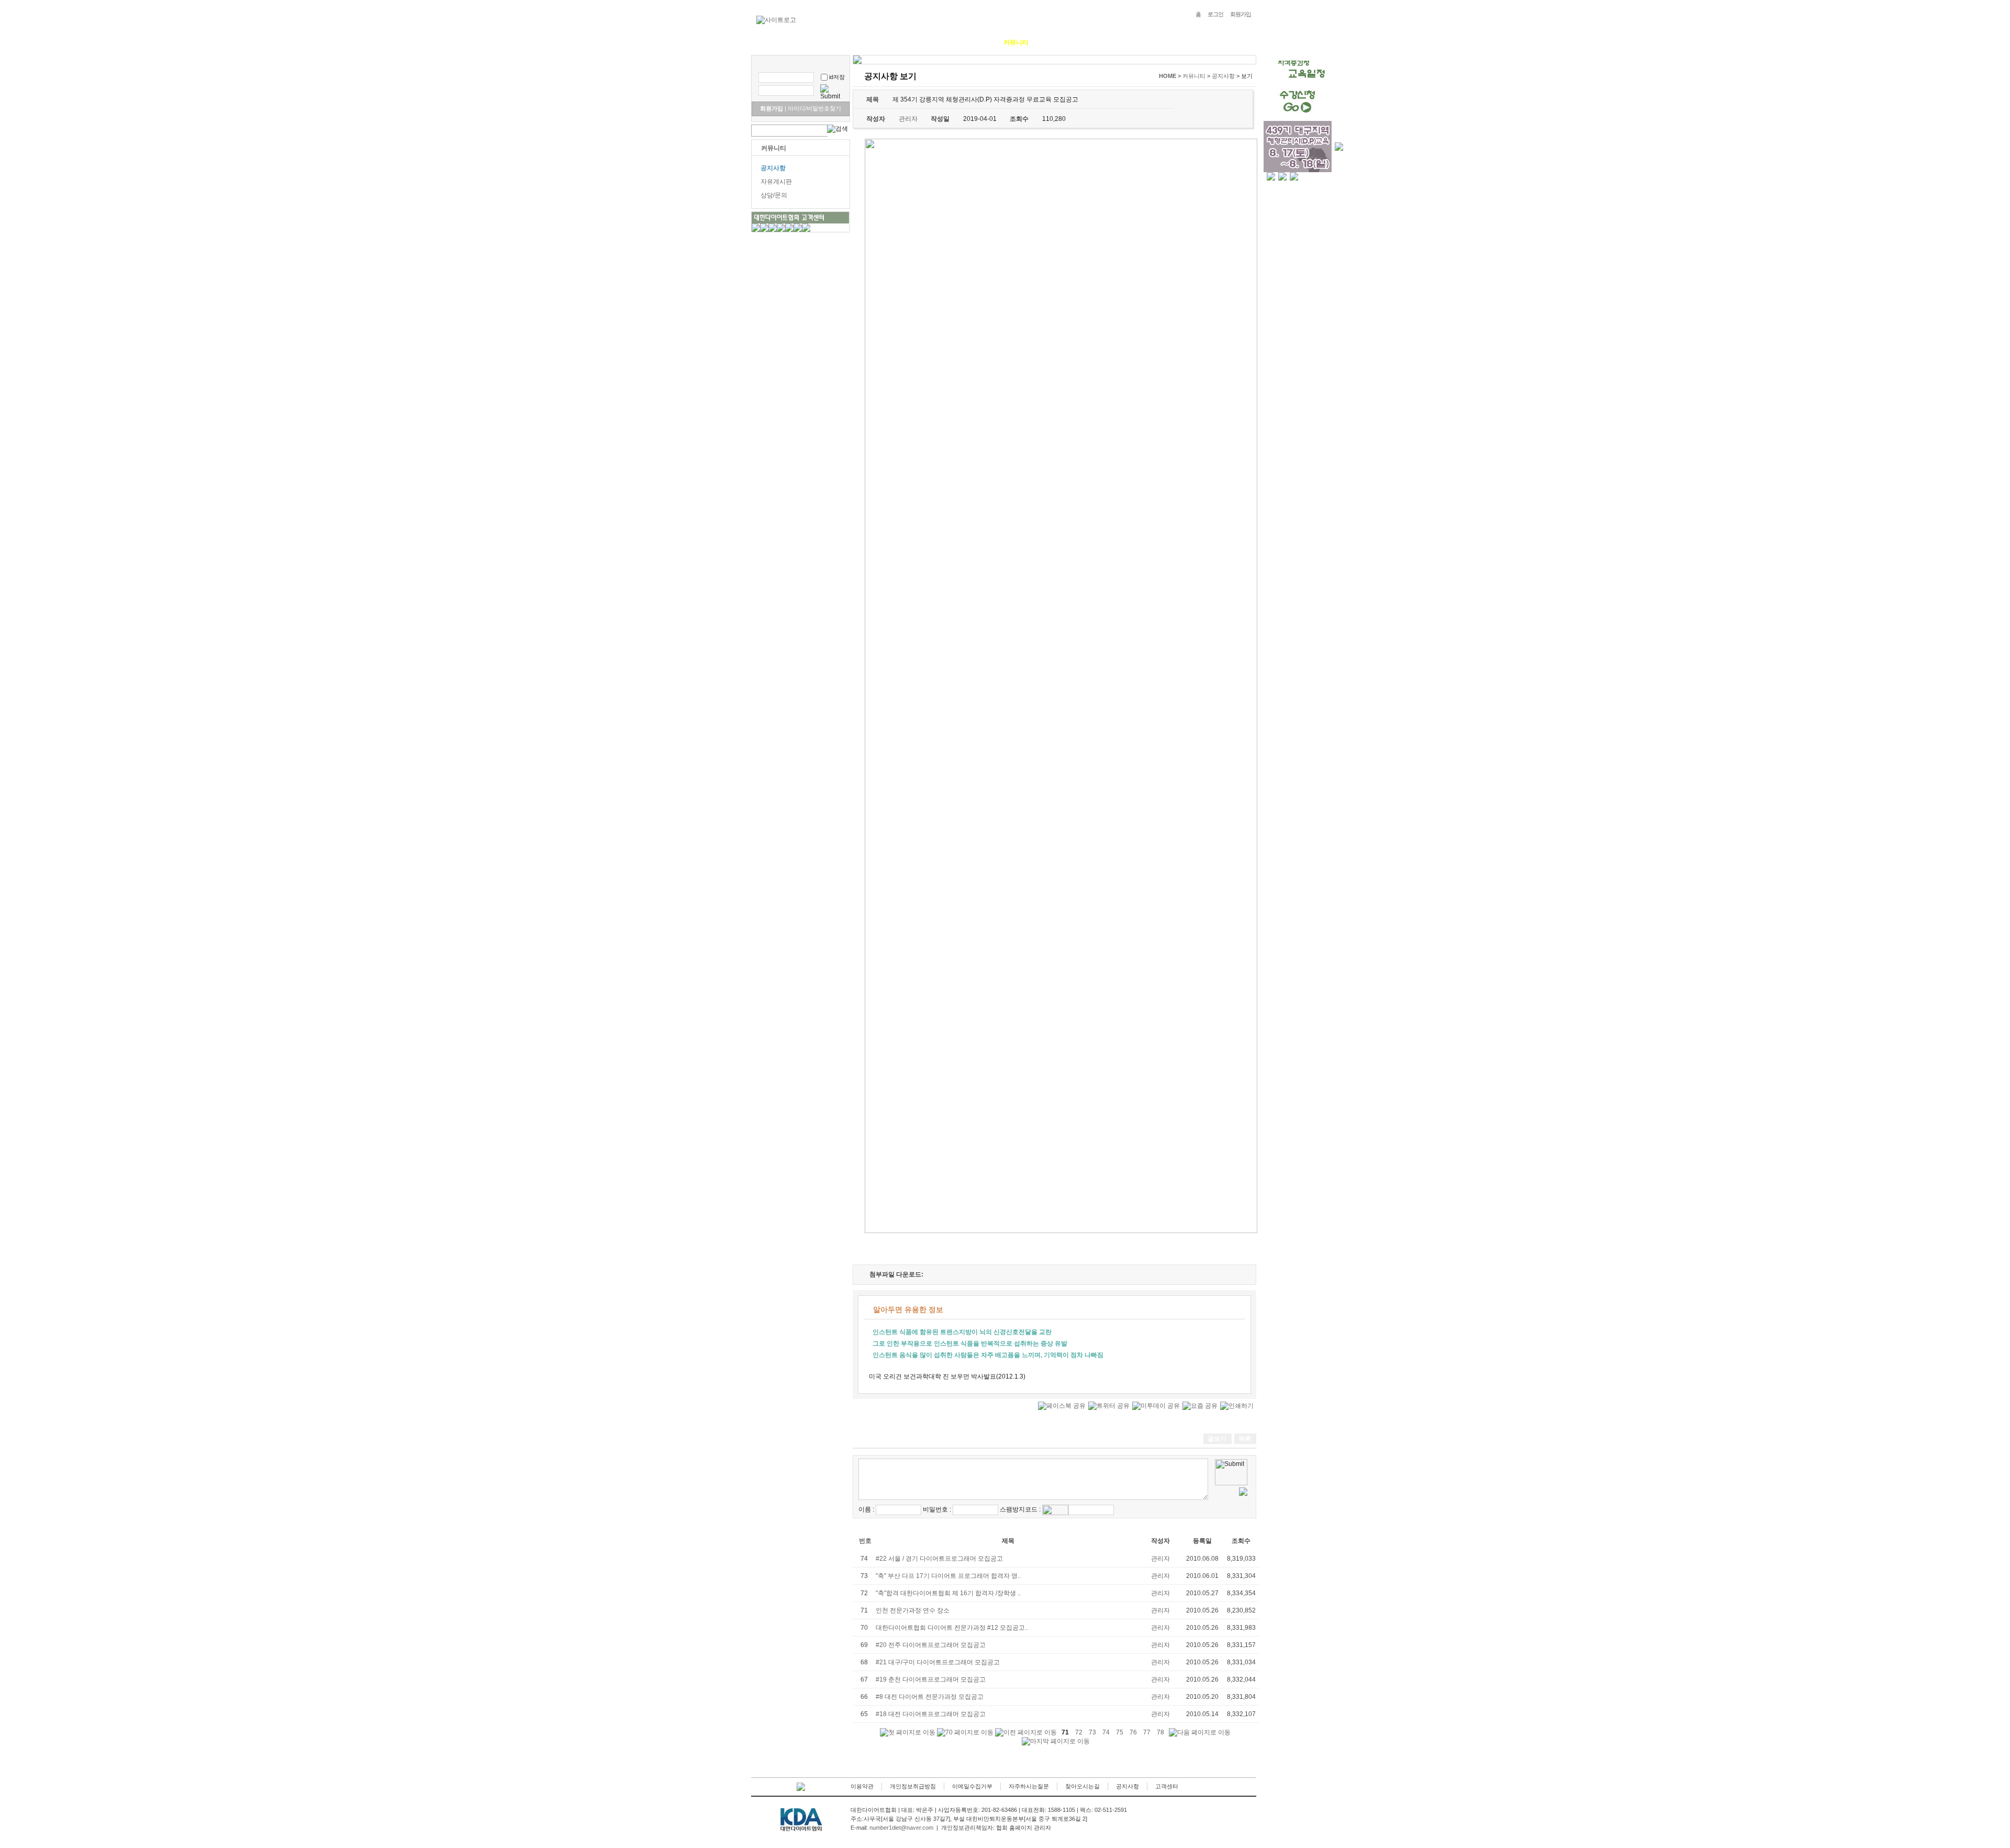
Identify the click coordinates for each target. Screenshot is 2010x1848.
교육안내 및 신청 (917, 42)
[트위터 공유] (1109, 1406)
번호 (865, 1541)
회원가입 (1241, 14)
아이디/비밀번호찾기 (813, 108)
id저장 (837, 77)
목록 (1245, 1439)
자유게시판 (776, 182)
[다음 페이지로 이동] (1200, 1733)
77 (1147, 1732)
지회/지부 (1058, 42)
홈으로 (768, 42)
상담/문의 (774, 195)
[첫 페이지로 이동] (908, 1733)
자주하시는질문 (1029, 1786)
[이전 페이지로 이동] (1026, 1733)
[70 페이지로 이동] (965, 1733)
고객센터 (1167, 1786)
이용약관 (862, 1786)
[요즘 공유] (1200, 1406)
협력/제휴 (1100, 42)
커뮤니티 (1016, 42)
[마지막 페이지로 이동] (1056, 1741)
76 (1133, 1732)
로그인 (1215, 14)
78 (1160, 1732)
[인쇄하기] (1237, 1406)
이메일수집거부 (972, 1786)
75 (1120, 1732)
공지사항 (773, 168)
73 (1092, 1732)
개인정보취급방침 (913, 1786)
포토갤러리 (972, 42)
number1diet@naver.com (901, 1828)
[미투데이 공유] (1156, 1406)
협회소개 (806, 42)
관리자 (1160, 1559)
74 (1106, 1732)
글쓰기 (1217, 1439)
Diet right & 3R (856, 42)
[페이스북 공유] (1062, 1406)
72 (1079, 1732)
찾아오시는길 (1082, 1786)
